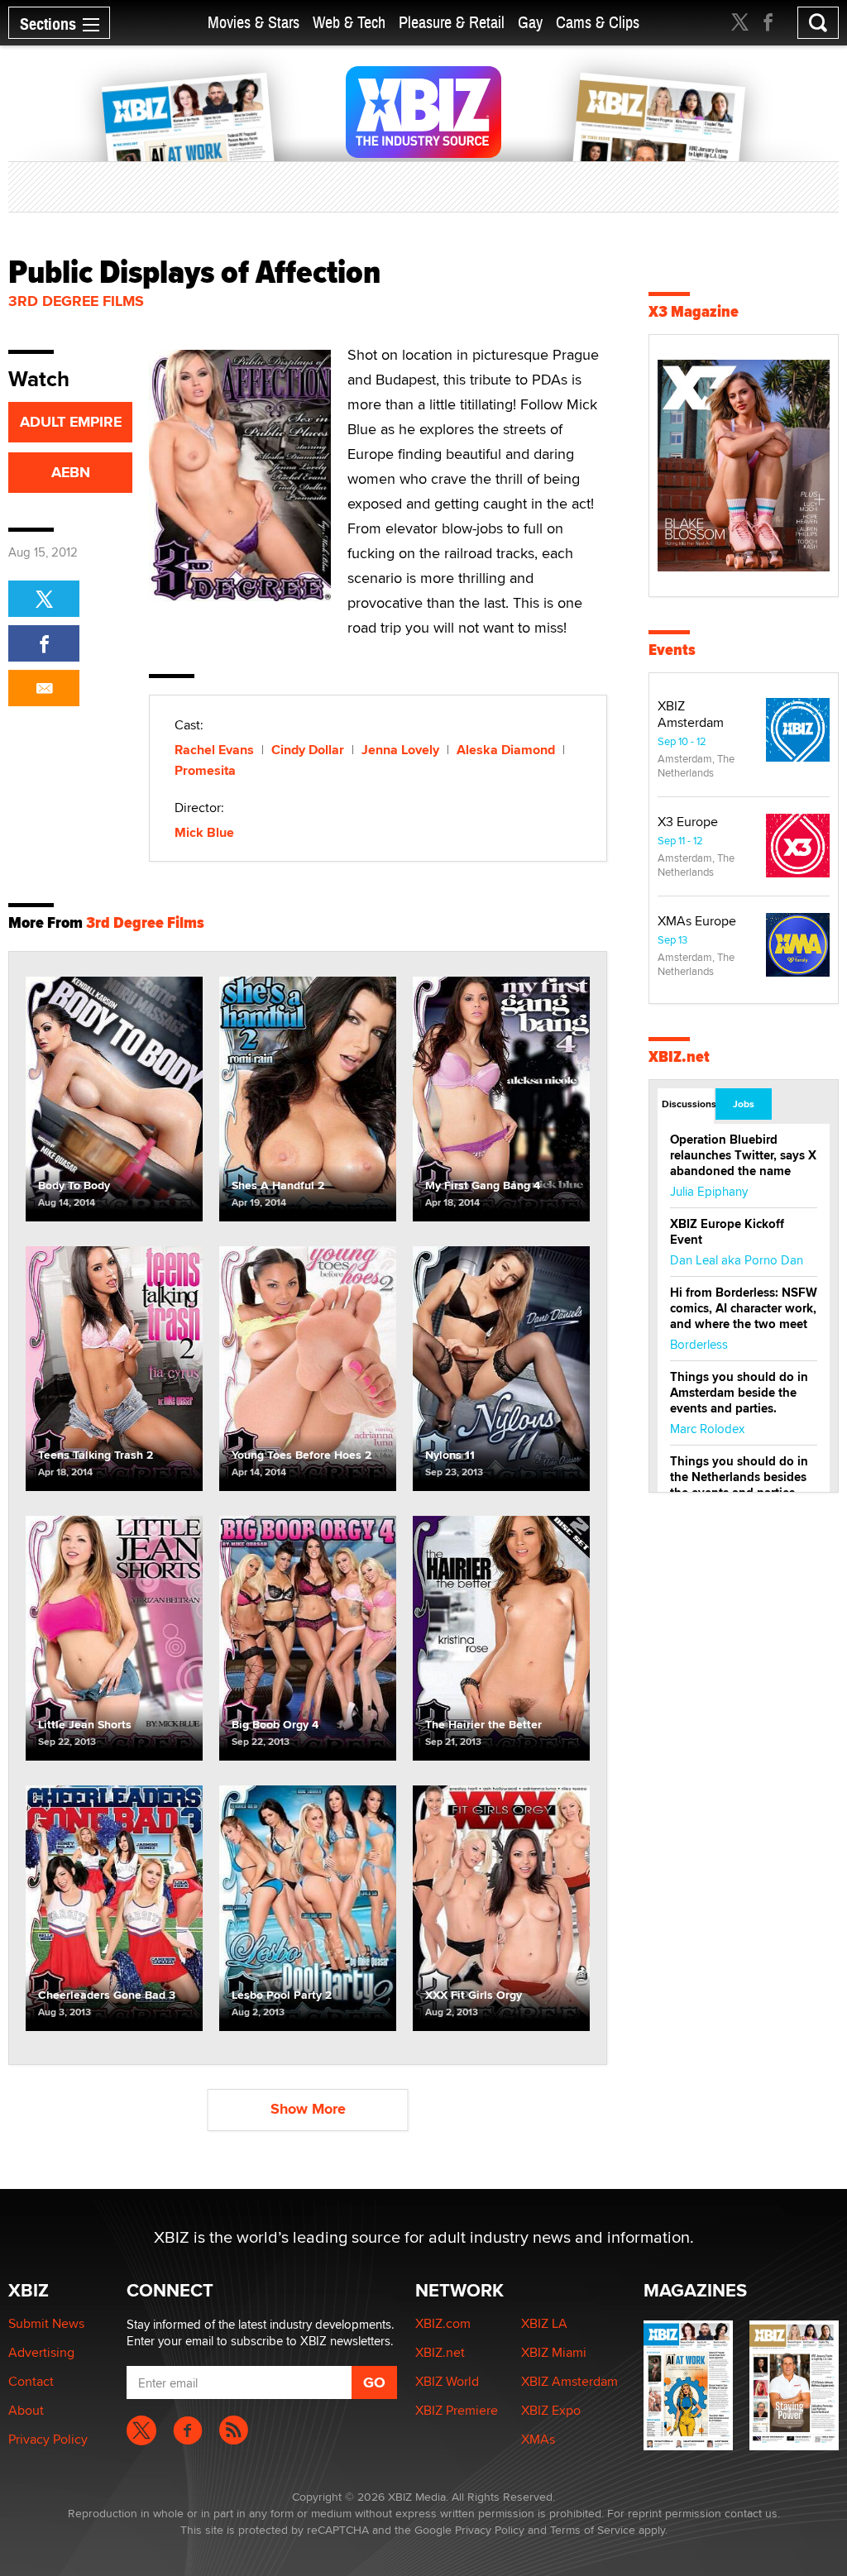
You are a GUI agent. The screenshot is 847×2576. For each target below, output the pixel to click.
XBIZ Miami (554, 2352)
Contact (31, 2381)
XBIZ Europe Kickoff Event (727, 1232)
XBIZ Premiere (457, 2410)
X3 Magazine (694, 311)
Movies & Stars (254, 23)
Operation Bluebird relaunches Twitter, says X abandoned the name (743, 1155)
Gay (530, 23)
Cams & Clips (598, 23)
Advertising (41, 2352)
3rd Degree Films (76, 301)
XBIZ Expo (551, 2410)
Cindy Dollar (308, 750)
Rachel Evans (214, 750)
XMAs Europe (697, 921)
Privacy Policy (48, 2439)
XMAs (538, 2439)
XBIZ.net (679, 1056)
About (26, 2410)
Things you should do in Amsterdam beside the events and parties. (739, 1393)
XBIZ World (447, 2381)
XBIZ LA (544, 2323)
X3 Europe (688, 822)
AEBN (71, 472)
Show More (308, 2109)
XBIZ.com (443, 2323)
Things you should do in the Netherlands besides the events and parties (739, 1477)
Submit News (46, 2323)
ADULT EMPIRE (71, 422)
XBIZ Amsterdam (691, 714)
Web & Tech (349, 23)
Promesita (205, 770)
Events (672, 650)
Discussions (688, 1104)
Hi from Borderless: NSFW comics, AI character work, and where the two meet (744, 1308)
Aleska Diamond (506, 750)
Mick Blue (204, 832)
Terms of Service (593, 2530)
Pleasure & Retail (452, 23)
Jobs (744, 1104)
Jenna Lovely (400, 750)
